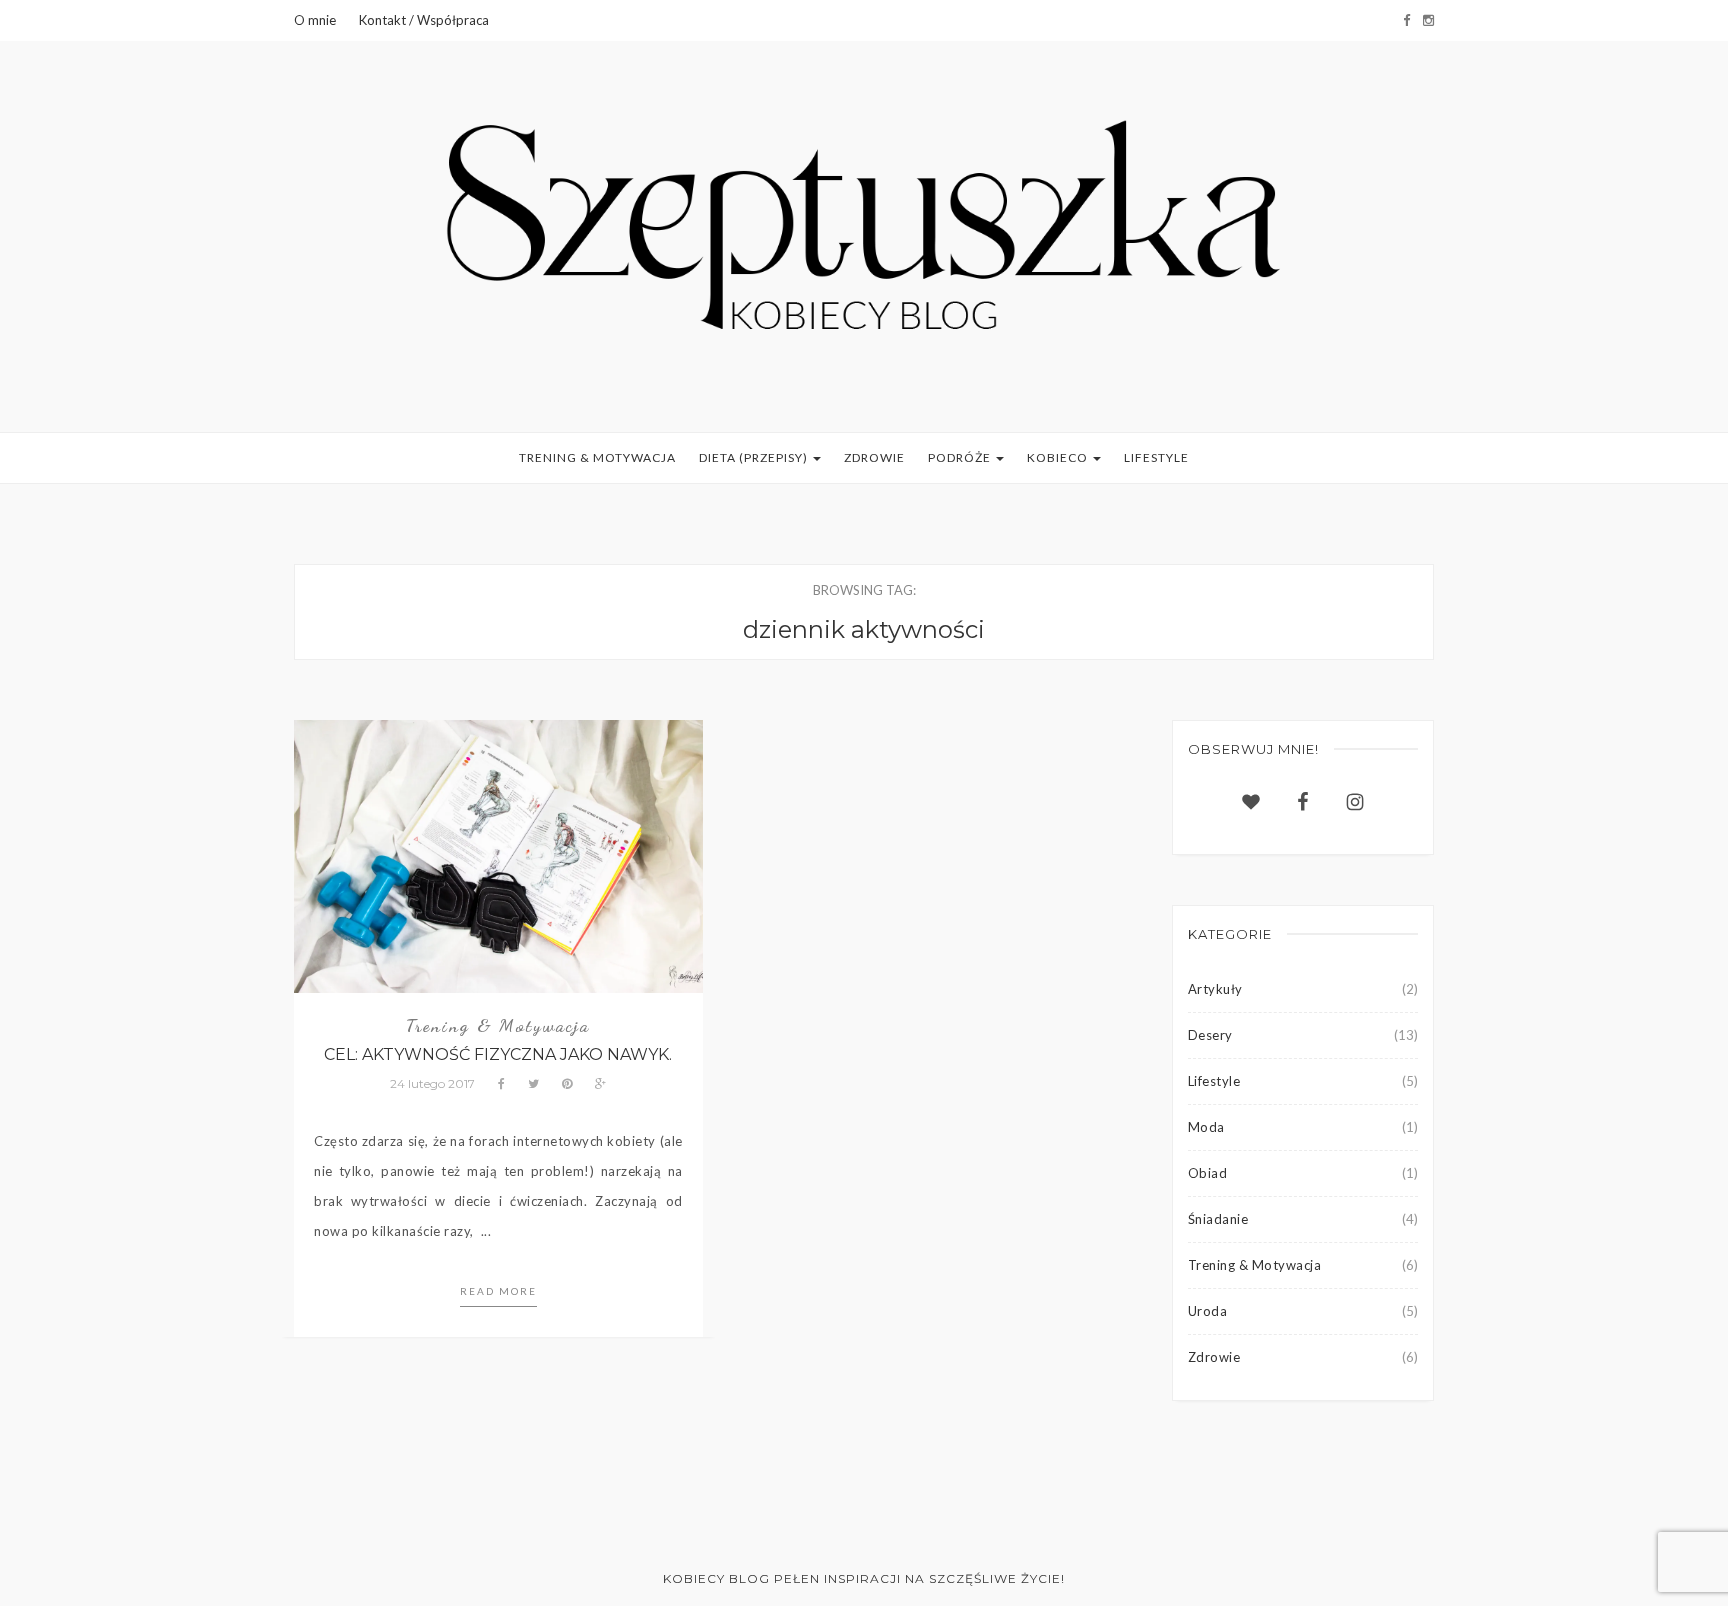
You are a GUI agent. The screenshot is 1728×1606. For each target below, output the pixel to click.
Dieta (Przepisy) (755, 457)
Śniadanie (1218, 1219)
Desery (1210, 1035)
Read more (498, 1291)
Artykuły (1215, 989)
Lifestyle (1156, 457)
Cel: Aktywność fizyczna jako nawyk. (498, 1054)
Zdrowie (874, 457)
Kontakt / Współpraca (424, 20)
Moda (1206, 1127)
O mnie (315, 20)
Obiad (1208, 1173)
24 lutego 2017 (432, 1083)
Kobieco (1059, 457)
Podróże (961, 457)
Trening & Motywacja (597, 457)
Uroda (1208, 1311)
